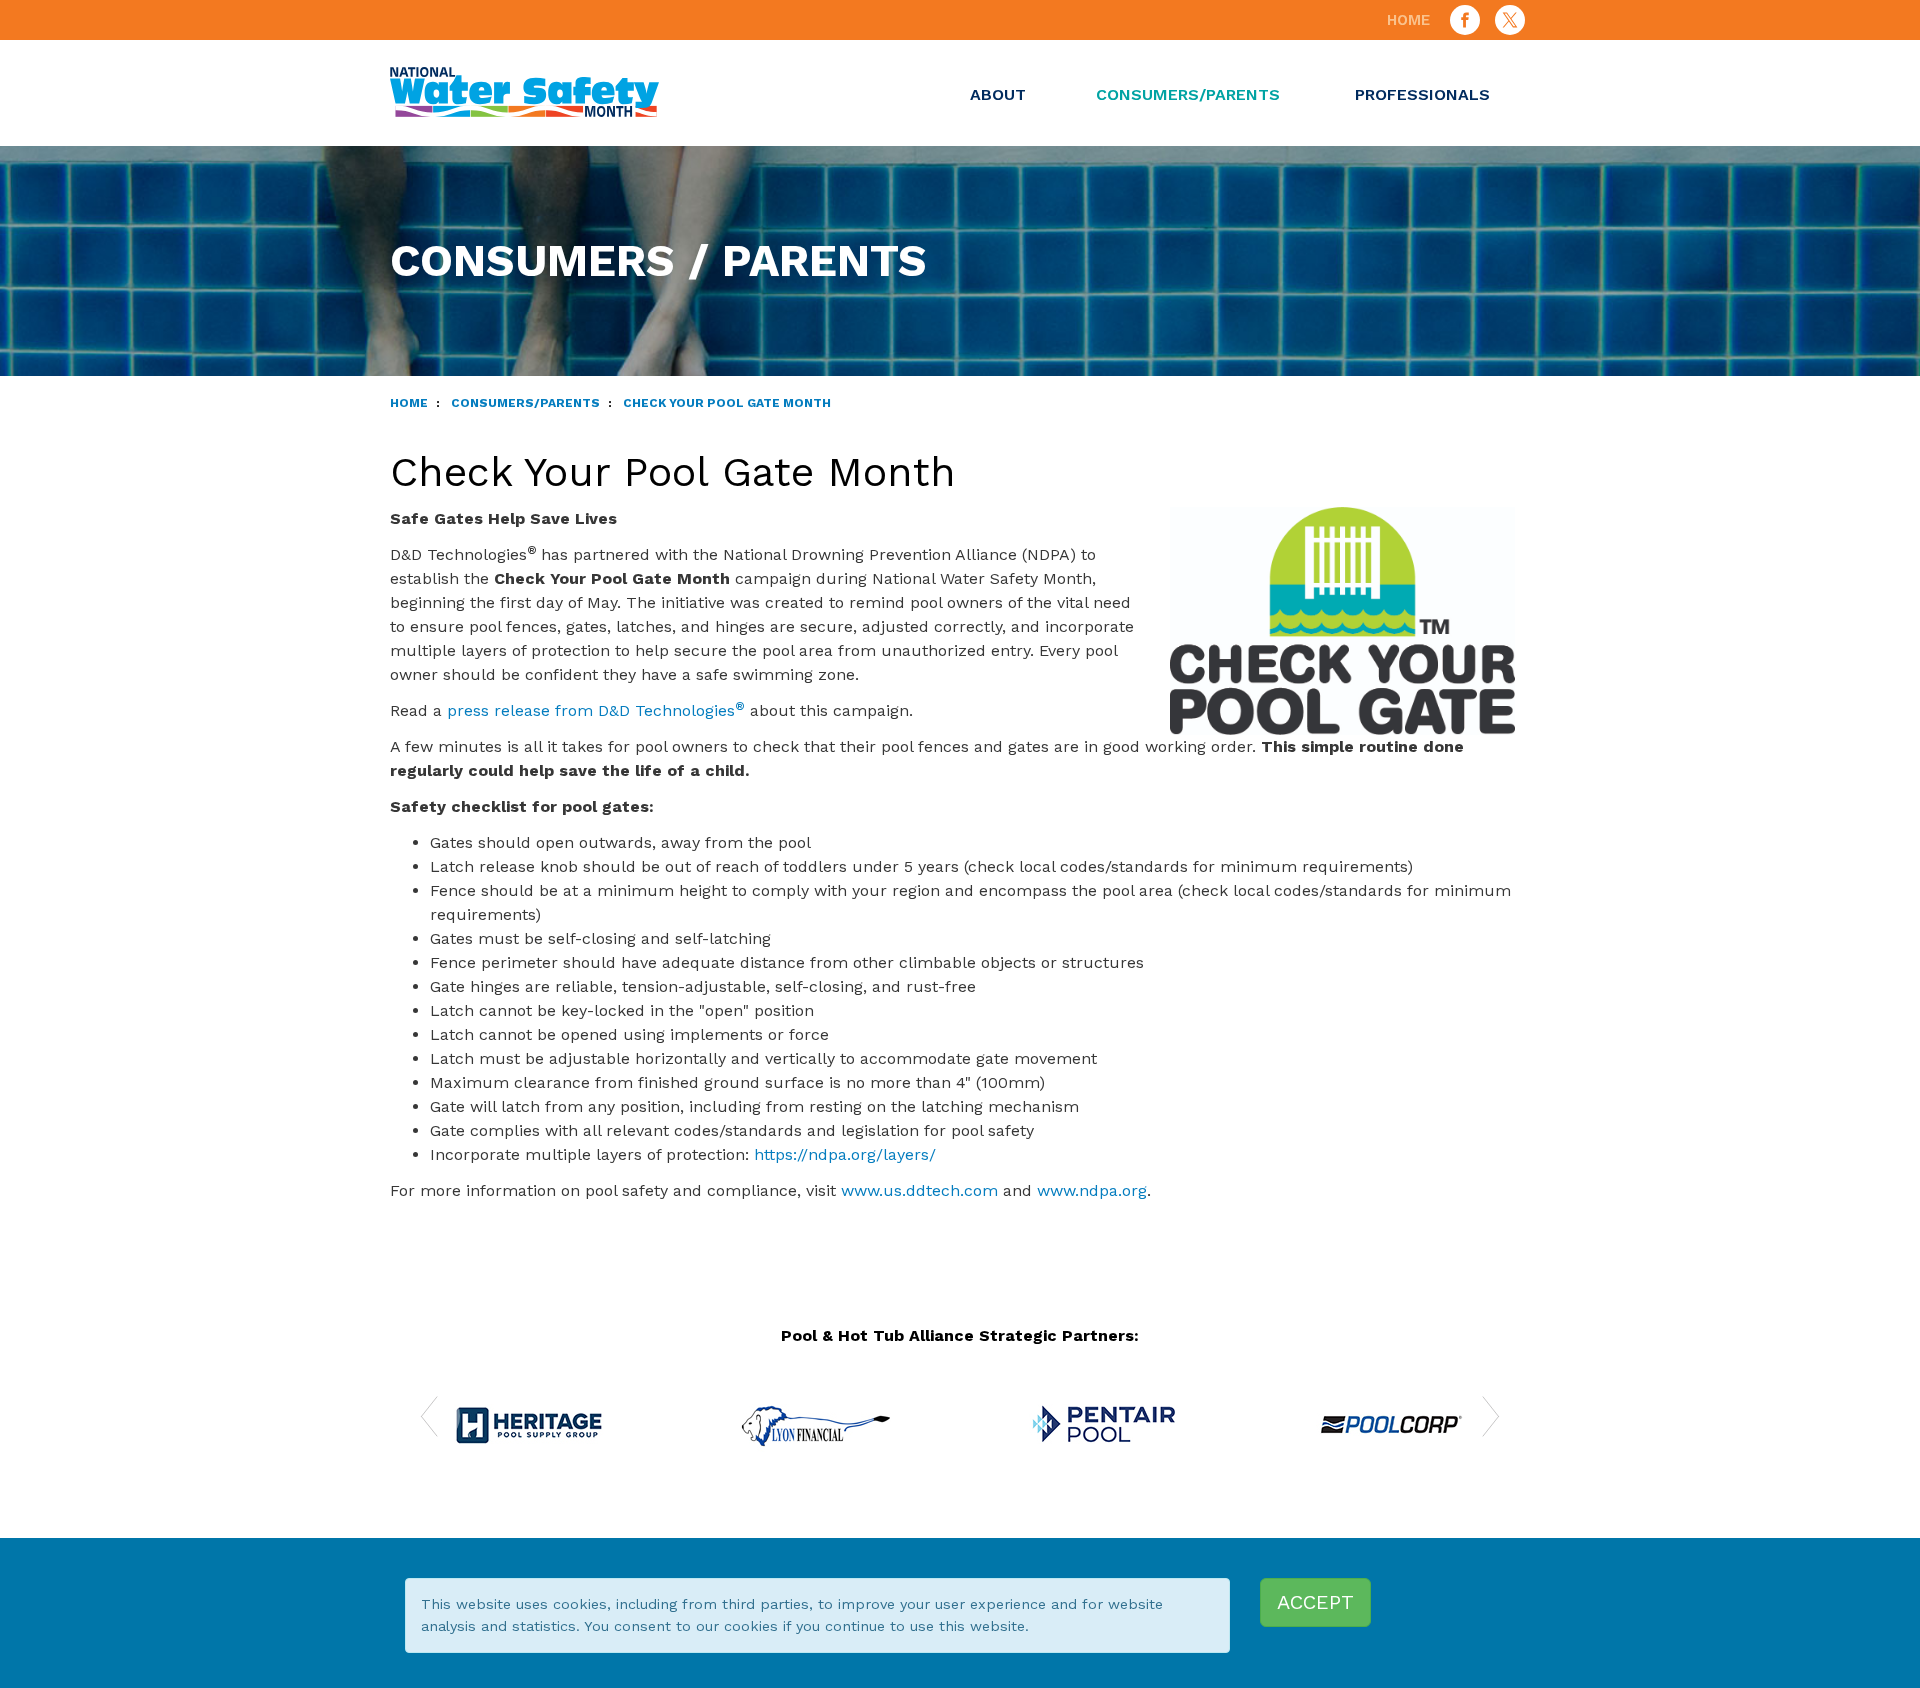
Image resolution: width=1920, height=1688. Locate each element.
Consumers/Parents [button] (1188, 94)
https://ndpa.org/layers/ (845, 1154)
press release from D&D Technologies (596, 710)
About (998, 94)
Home (1408, 20)
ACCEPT (1315, 1602)
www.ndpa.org (1092, 1190)
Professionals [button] (1422, 94)
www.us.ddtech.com (919, 1190)
